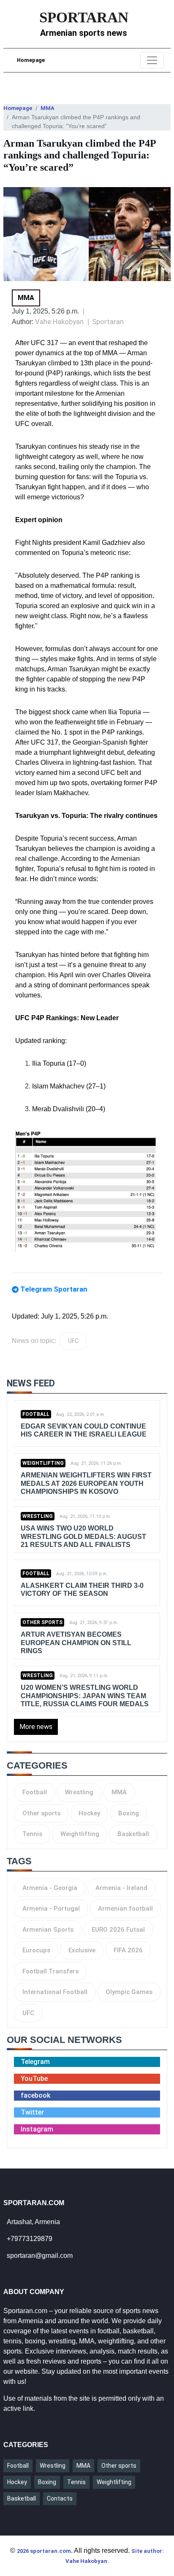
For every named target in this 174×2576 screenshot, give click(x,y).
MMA (48, 108)
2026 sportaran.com (44, 2551)
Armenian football (125, 1909)
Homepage (31, 60)
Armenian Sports (48, 1930)
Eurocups (36, 1950)
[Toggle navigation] (152, 60)
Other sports (42, 1622)
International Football (55, 1992)
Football (36, 1414)
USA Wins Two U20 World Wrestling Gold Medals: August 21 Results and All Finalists (83, 1536)
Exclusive (82, 1950)
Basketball (133, 1834)
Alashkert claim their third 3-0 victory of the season (82, 1590)
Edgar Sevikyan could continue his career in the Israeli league (84, 1430)
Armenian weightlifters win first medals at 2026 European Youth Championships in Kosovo (86, 1483)
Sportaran (108, 322)
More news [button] (36, 1727)
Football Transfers (50, 1971)
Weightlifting (43, 1463)
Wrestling (38, 1516)
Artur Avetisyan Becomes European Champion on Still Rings (76, 1642)
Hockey (89, 1813)
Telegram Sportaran (54, 1289)
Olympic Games (129, 1992)
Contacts (60, 2498)
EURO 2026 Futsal (118, 1930)
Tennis (32, 1834)
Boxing (129, 1813)
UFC (73, 1341)
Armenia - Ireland (121, 1888)
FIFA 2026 (128, 1950)
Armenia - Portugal (51, 1909)
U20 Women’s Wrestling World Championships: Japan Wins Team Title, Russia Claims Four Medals (85, 1695)
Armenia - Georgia (50, 1888)
